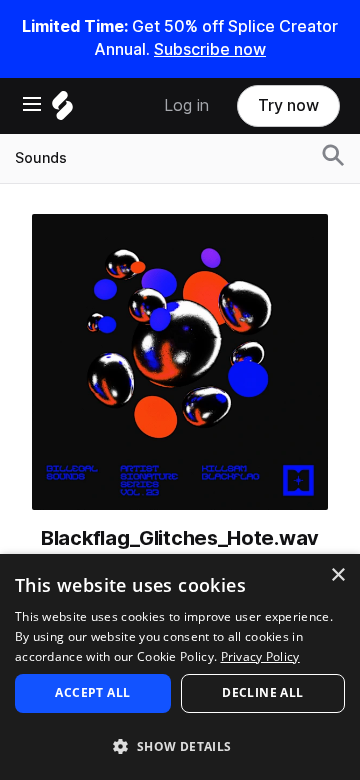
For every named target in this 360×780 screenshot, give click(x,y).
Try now (288, 105)
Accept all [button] (92, 692)
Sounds (41, 158)
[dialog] (180, 667)
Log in (186, 105)
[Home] (62, 110)
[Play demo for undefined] (180, 362)
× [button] (337, 575)
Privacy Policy (260, 656)
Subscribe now (210, 49)
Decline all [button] (262, 692)
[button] (180, 745)
